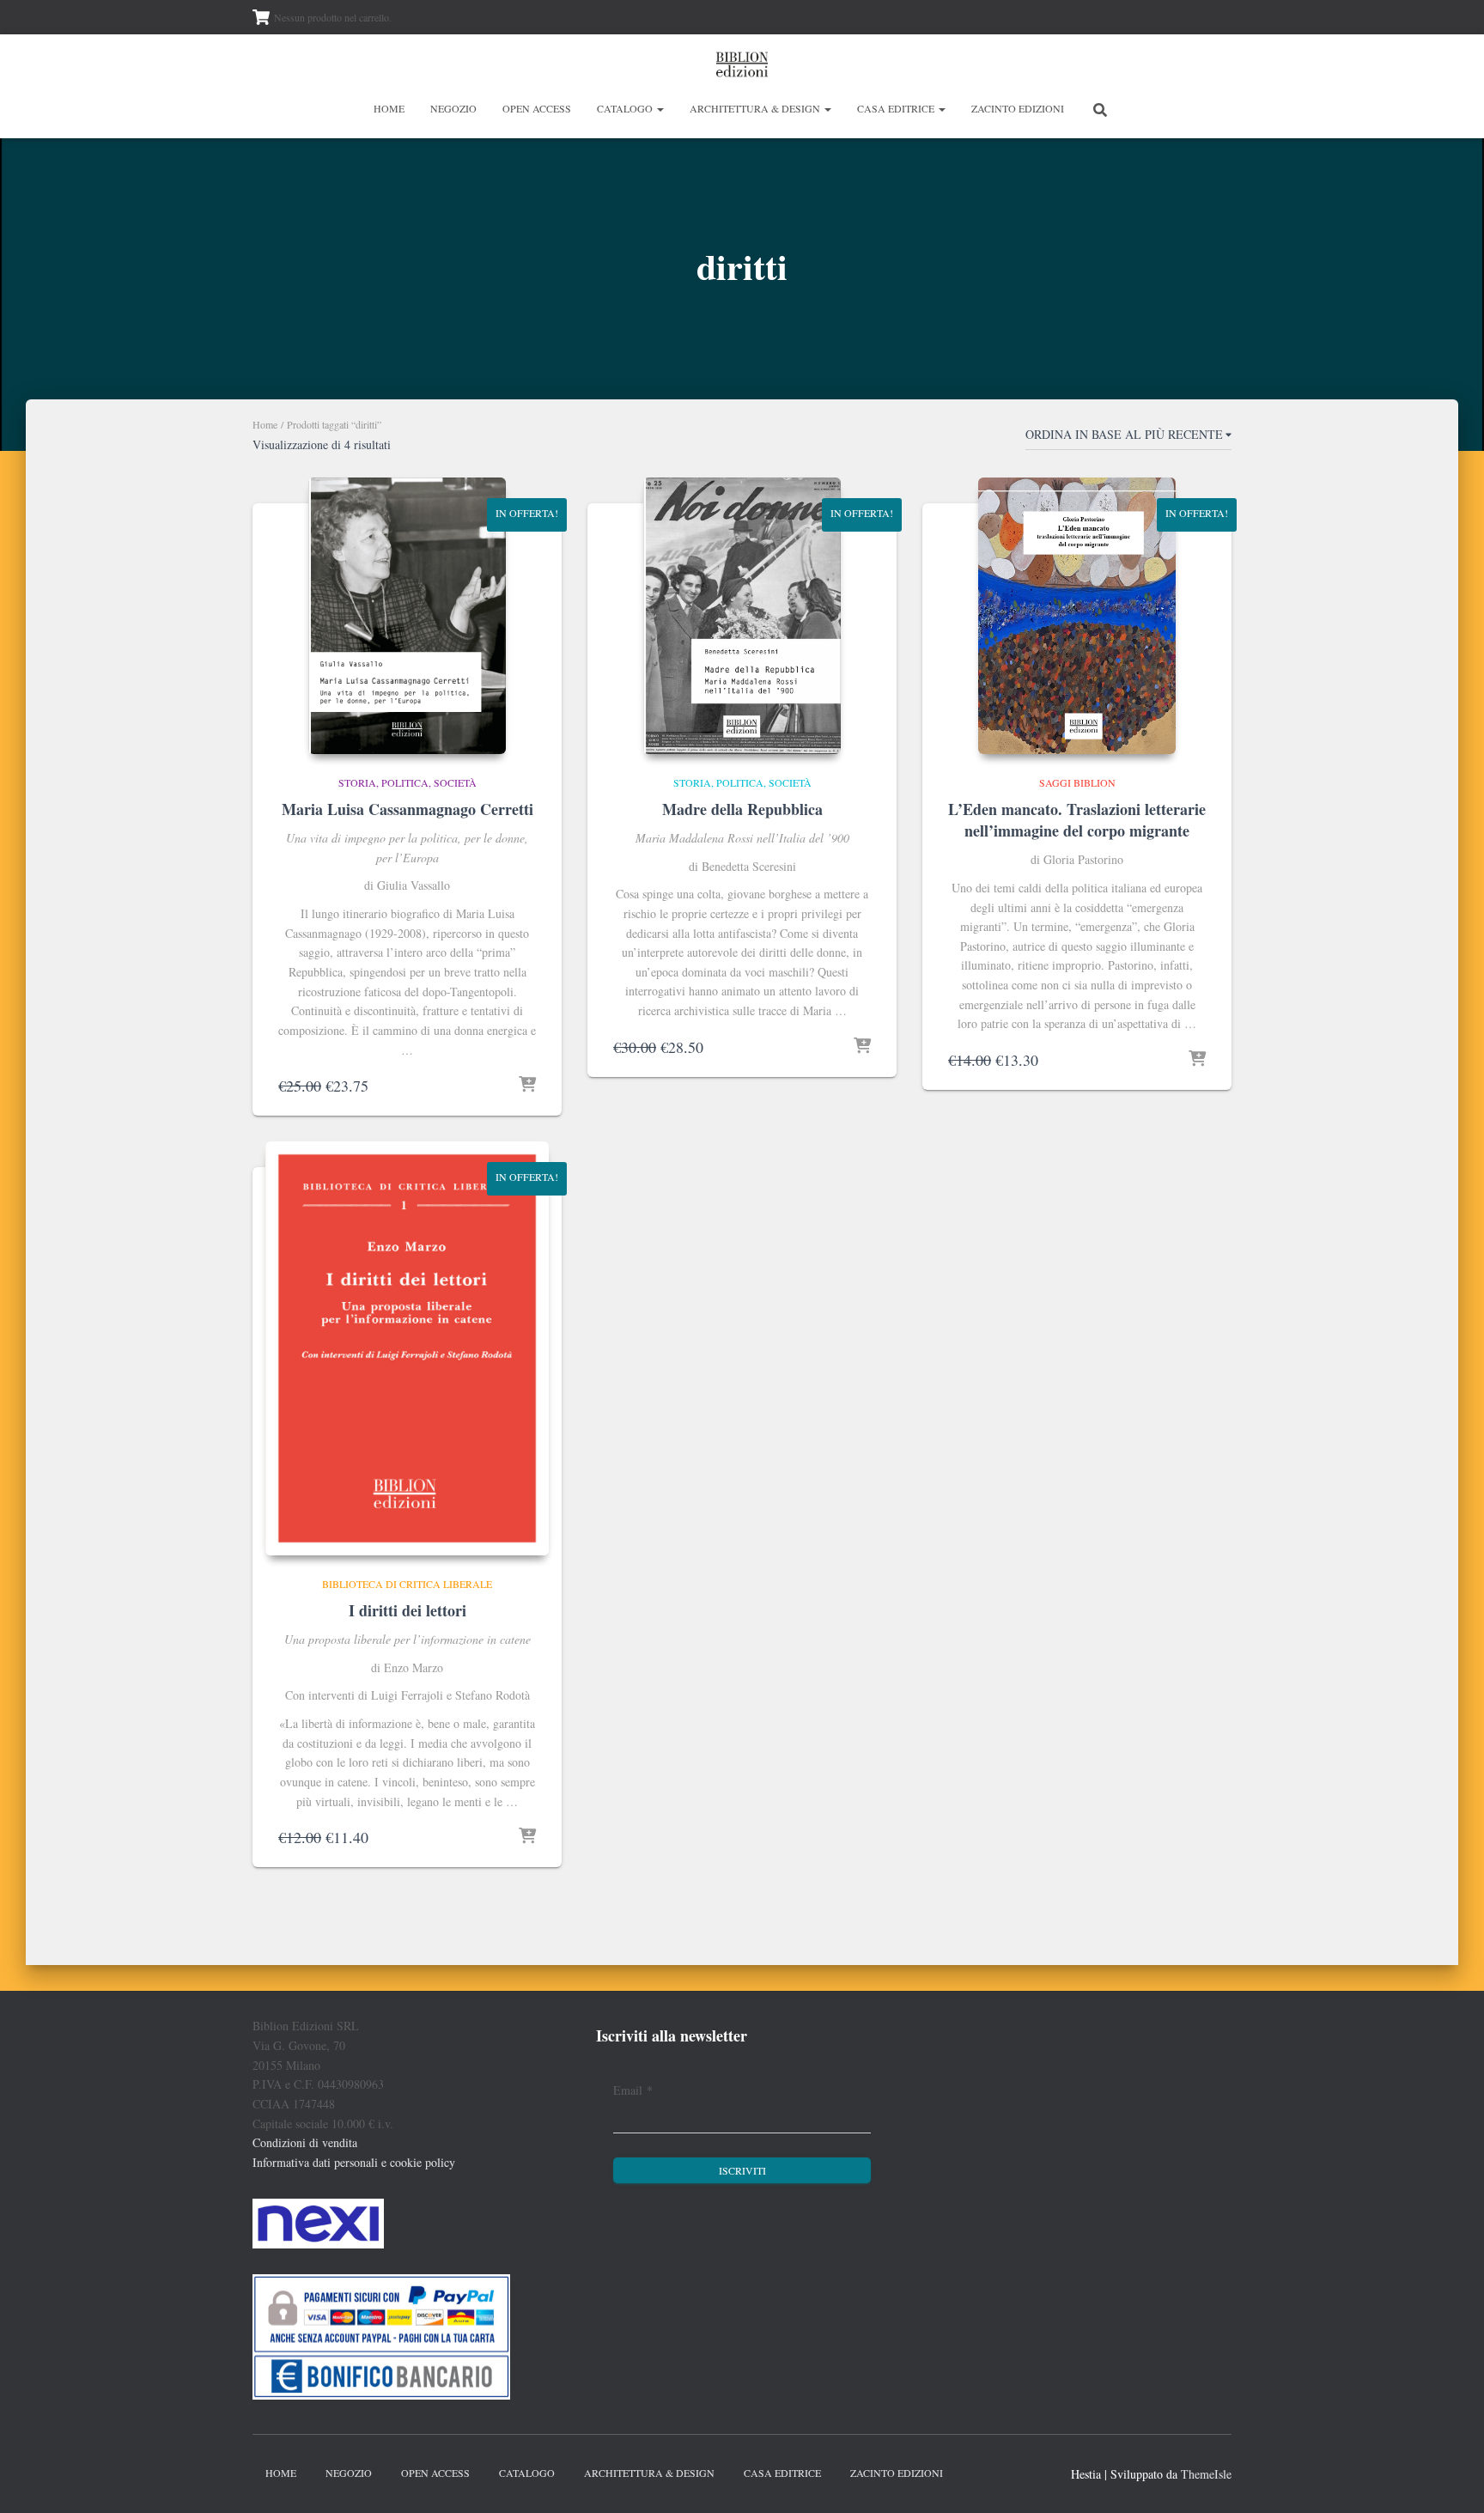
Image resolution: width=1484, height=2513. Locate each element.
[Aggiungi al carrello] (527, 1086)
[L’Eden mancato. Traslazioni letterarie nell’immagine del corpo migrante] (1077, 616)
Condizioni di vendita (305, 2142)
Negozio (453, 108)
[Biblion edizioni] (742, 64)
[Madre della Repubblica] (742, 616)
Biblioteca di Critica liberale (407, 1584)
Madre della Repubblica (742, 809)
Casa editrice (897, 108)
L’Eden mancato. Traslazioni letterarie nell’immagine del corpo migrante (1077, 820)
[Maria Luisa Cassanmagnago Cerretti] (407, 616)
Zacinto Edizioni (1018, 108)
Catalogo (626, 108)
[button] (660, 108)
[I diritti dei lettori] (407, 1348)
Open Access (537, 108)
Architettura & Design (756, 108)
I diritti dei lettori (407, 1610)
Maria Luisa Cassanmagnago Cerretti (407, 809)
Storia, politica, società (407, 782)
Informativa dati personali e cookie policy (354, 2162)
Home (389, 108)
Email (633, 2090)
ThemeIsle (1206, 2474)
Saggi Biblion (1077, 782)
